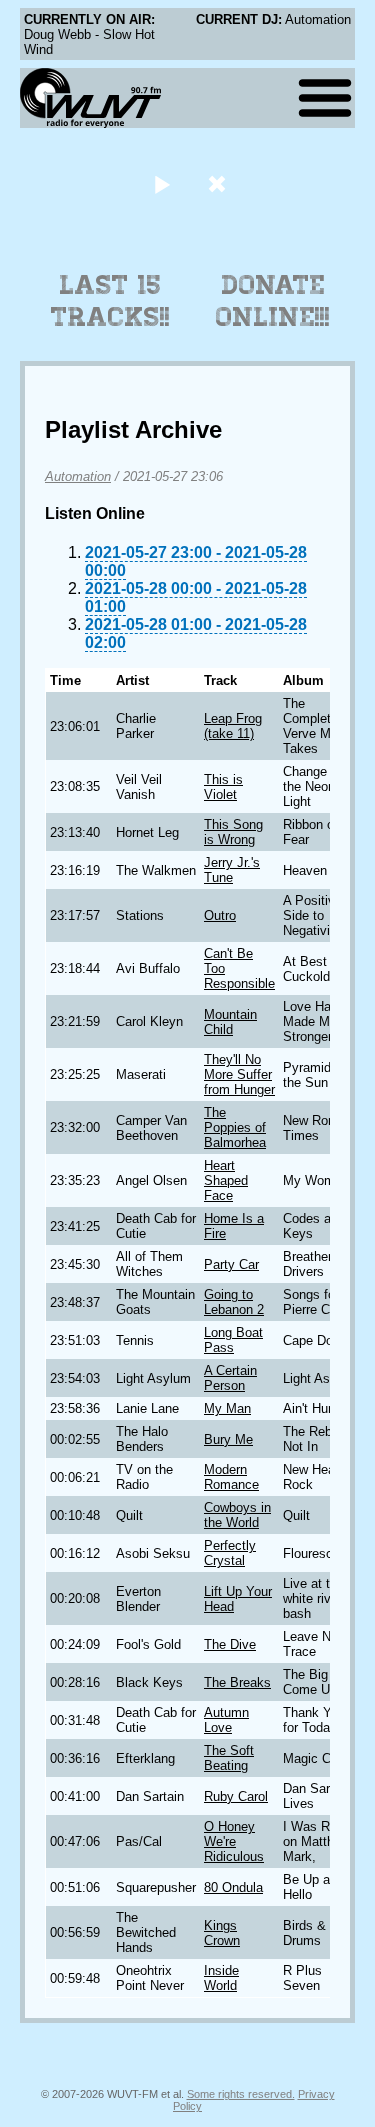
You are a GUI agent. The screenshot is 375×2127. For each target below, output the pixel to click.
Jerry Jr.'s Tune (232, 870)
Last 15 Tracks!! (110, 301)
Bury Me (228, 1439)
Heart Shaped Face (226, 1180)
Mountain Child (230, 1022)
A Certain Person (230, 1378)
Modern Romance (231, 1477)
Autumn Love (226, 1720)
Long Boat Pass (233, 1340)
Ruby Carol (236, 1796)
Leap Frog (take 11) (233, 726)
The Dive (230, 1644)
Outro (220, 915)
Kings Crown (222, 1933)
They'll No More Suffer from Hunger (239, 1074)
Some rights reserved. (241, 2094)
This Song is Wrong (233, 832)
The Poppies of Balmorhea (235, 1127)
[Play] (162, 183)
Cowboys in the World (237, 1515)
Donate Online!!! (273, 301)
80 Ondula (233, 1887)
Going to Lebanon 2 (234, 1302)
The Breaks (237, 1682)
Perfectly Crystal (230, 1553)
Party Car (231, 1264)
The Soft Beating (229, 1758)
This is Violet (223, 787)
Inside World (221, 1978)
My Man (227, 1408)
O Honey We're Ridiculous (234, 1841)
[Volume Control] (219, 183)
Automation (78, 476)
